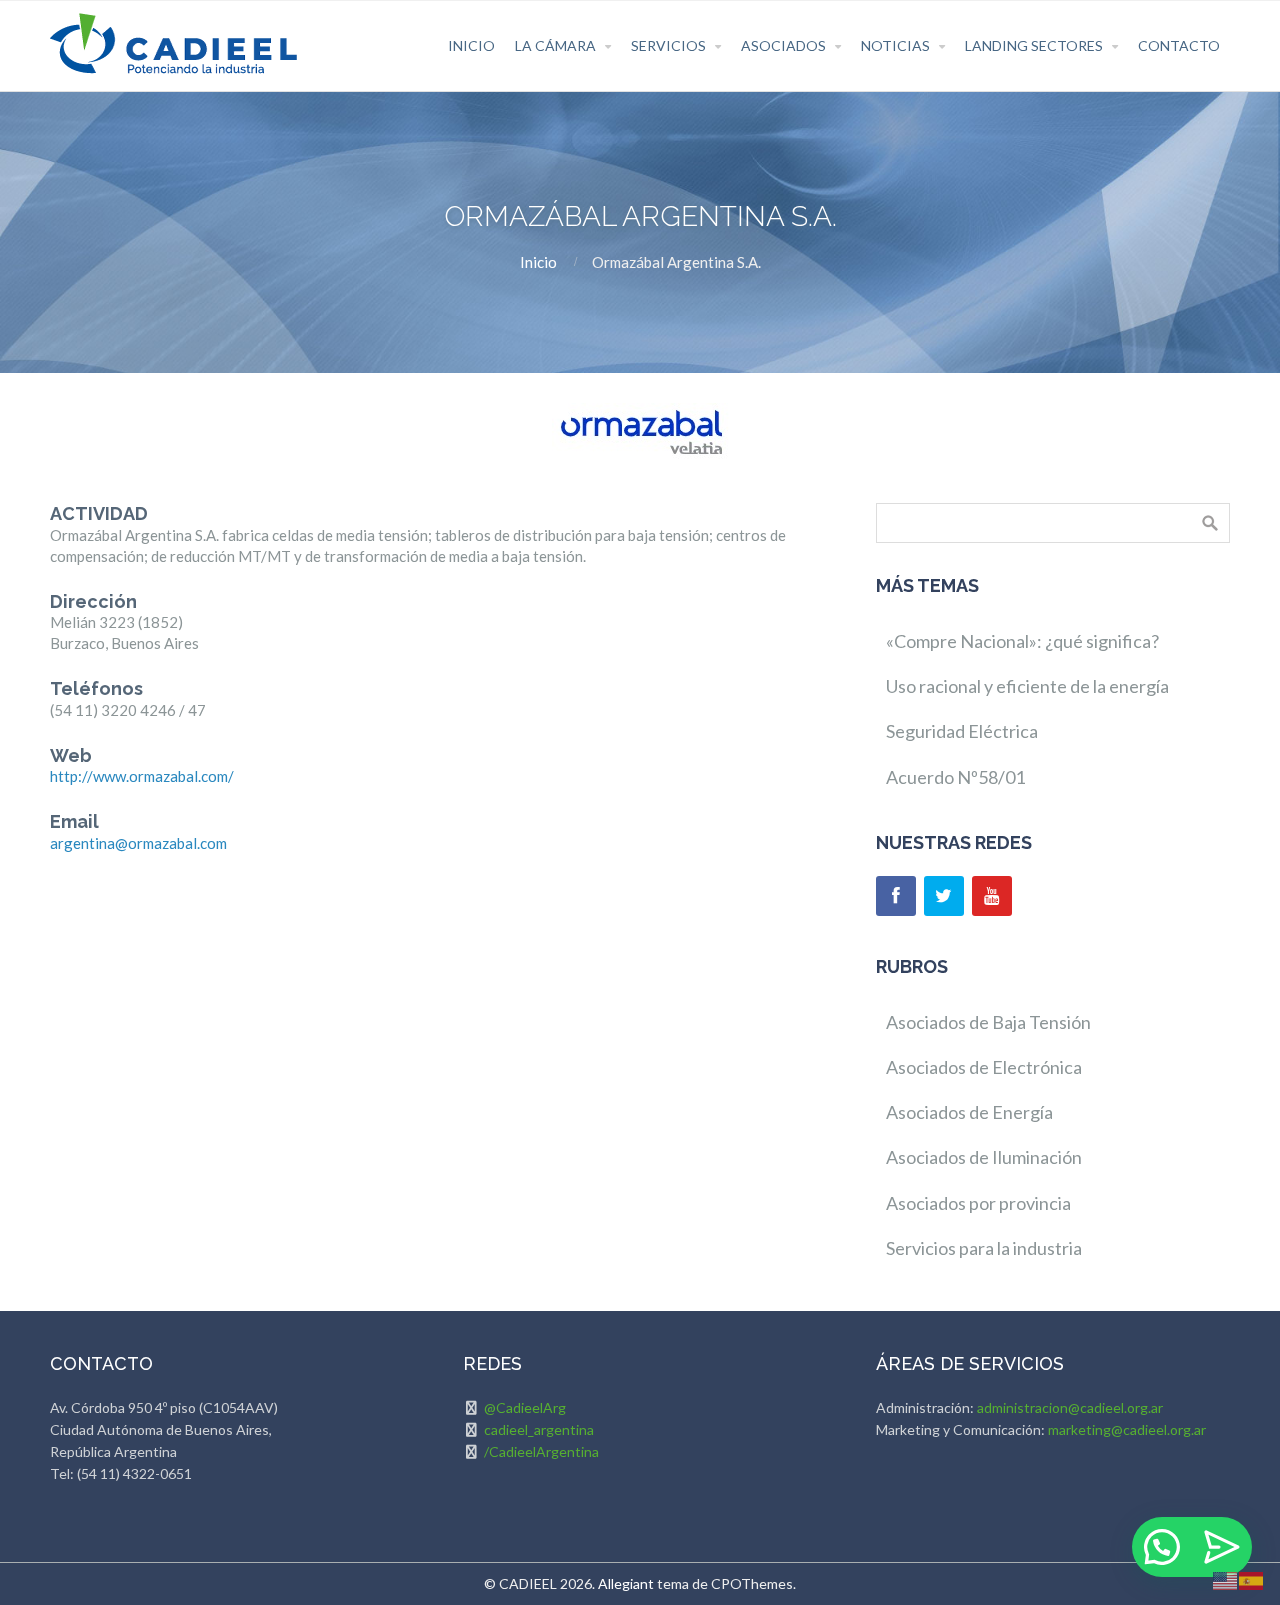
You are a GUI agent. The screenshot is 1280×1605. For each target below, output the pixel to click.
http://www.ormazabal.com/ (142, 776)
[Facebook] (896, 896)
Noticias (895, 45)
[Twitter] (944, 896)
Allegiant (626, 1583)
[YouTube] (992, 896)
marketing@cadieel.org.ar (1127, 1429)
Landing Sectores (1034, 45)
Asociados (783, 45)
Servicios (668, 45)
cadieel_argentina (539, 1429)
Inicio (471, 45)
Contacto (1179, 45)
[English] (1226, 1579)
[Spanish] (1252, 1579)
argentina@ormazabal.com (138, 843)
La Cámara (555, 45)
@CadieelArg (525, 1407)
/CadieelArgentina (541, 1451)
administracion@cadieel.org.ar (1070, 1407)
